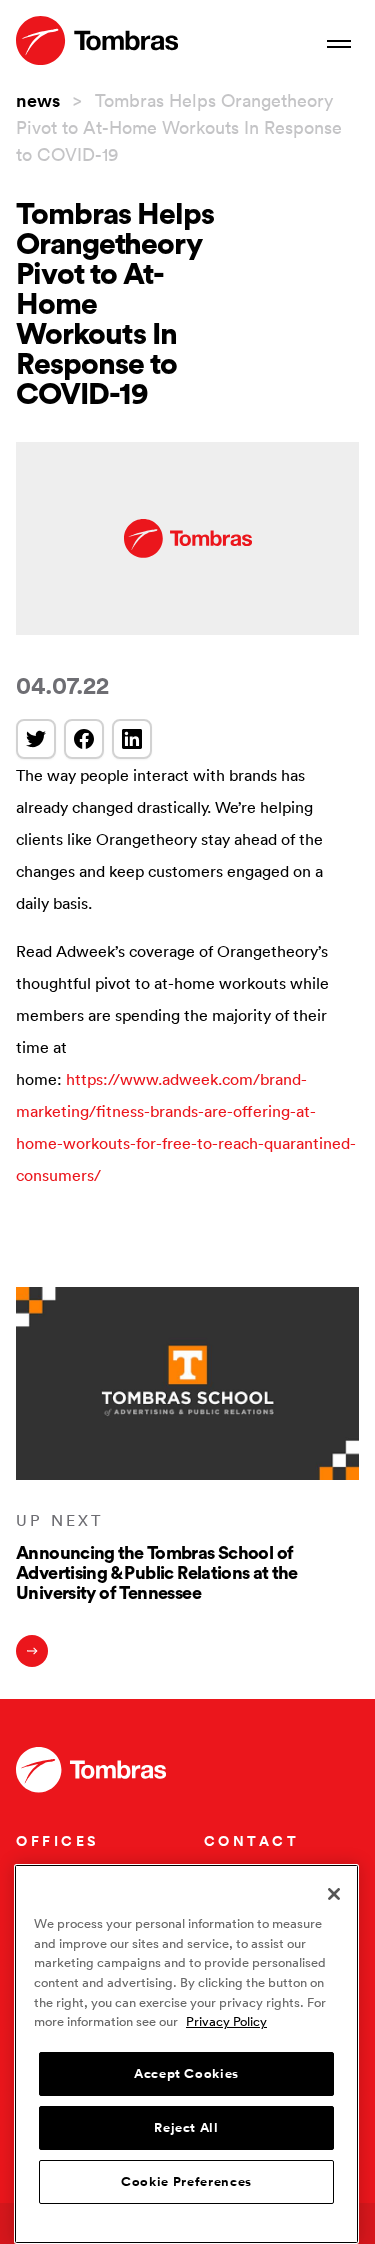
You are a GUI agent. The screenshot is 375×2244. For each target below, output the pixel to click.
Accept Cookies (186, 2074)
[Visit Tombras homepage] (97, 40)
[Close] (334, 1894)
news (38, 100)
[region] (186, 2054)
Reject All (186, 2128)
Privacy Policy (226, 2021)
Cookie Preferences (186, 2182)
